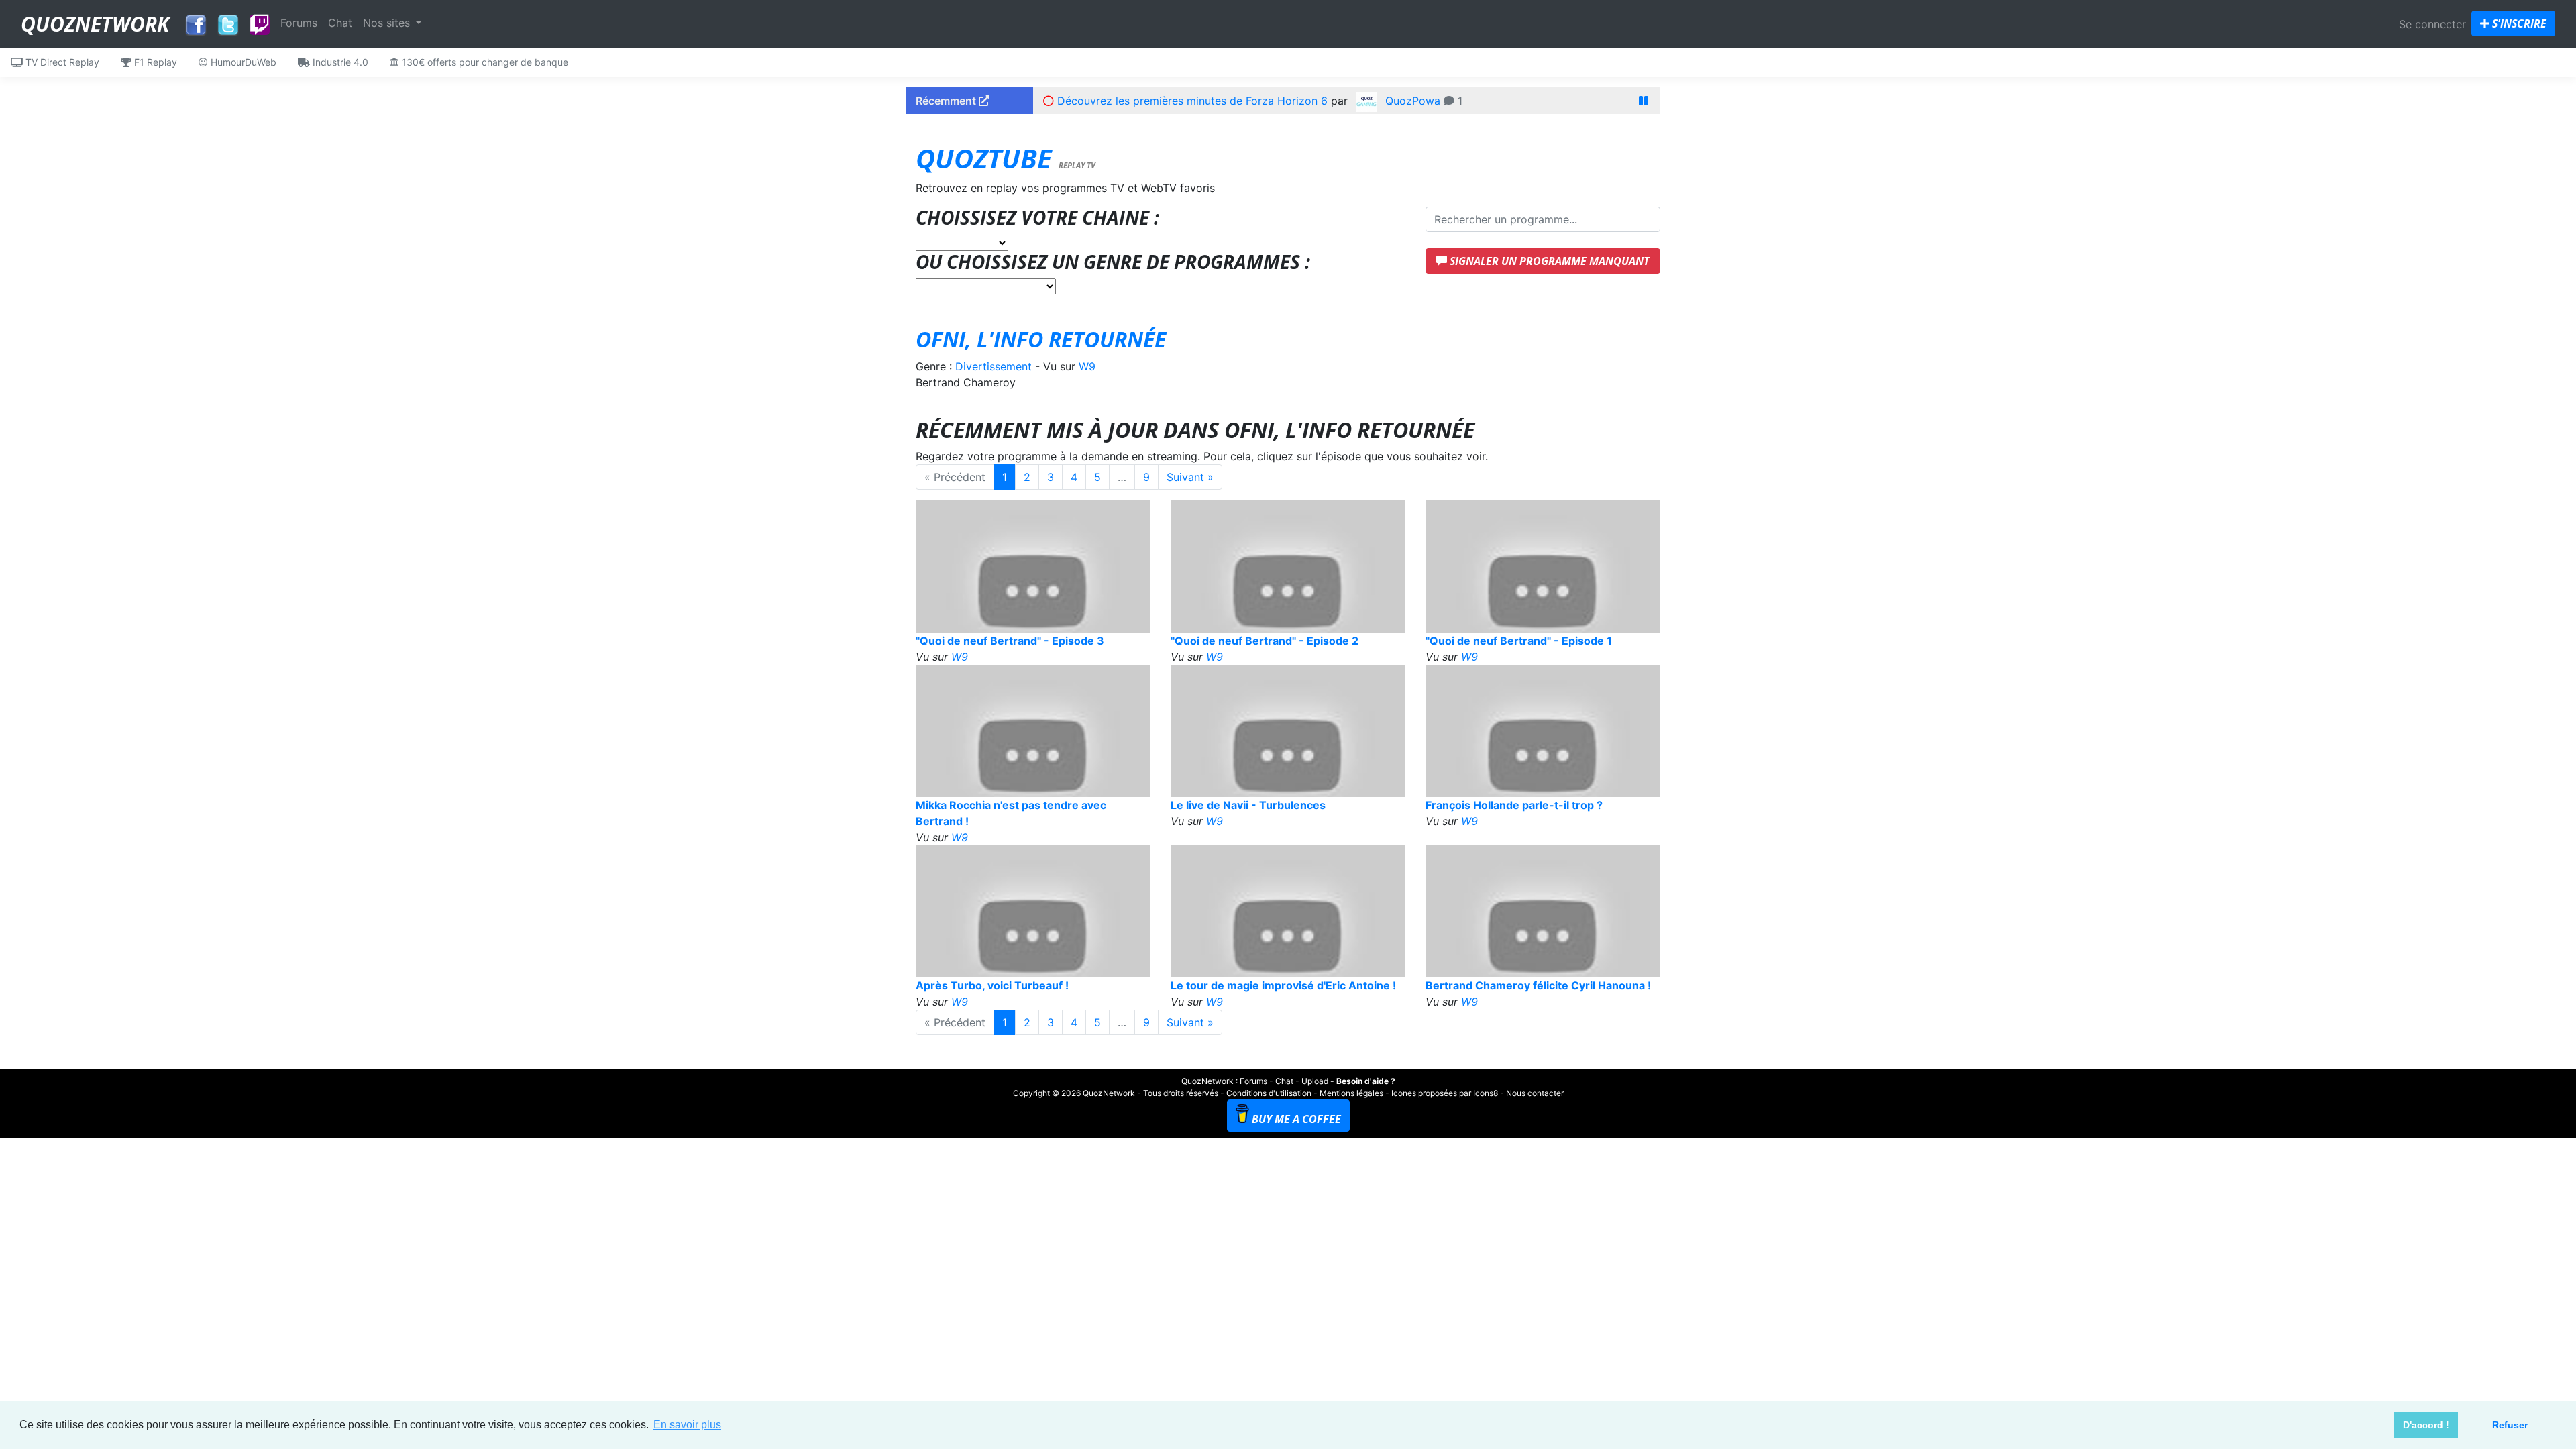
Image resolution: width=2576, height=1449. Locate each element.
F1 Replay (154, 62)
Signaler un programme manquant (1548, 261)
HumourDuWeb (242, 62)
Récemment (947, 101)
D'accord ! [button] (2426, 1425)
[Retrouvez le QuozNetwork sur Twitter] (228, 21)
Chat (340, 23)
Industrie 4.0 (339, 62)
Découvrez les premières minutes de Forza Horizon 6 (1192, 101)
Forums (299, 23)
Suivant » (1190, 477)
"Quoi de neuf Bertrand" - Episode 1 (1519, 641)
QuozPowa (1413, 101)
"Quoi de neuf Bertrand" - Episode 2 (1265, 641)
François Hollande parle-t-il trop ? (1514, 805)
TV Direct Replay (61, 62)
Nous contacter (1535, 1093)
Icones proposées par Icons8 (1445, 1093)
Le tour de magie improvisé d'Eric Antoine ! (1283, 985)
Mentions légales (1351, 1093)
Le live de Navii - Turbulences (1248, 805)
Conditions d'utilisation (1269, 1093)
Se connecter (2432, 24)
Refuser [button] (2510, 1425)
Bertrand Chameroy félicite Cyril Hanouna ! (1538, 985)
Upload (1315, 1081)
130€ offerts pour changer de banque (484, 62)
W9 (1087, 366)
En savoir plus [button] (687, 1425)
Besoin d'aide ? (1366, 1081)
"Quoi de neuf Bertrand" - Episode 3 (1010, 641)
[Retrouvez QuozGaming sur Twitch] (260, 25)
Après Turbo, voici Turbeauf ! (992, 985)
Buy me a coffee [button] (1296, 1119)
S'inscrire (2518, 23)
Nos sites (388, 23)
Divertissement (994, 366)
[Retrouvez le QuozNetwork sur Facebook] (196, 21)
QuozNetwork (95, 24)
